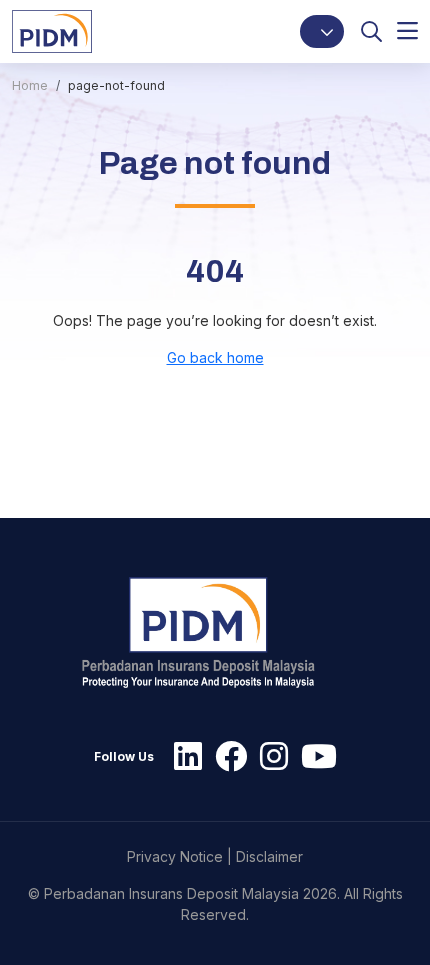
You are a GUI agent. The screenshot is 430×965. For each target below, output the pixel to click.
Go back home (215, 357)
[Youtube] (314, 757)
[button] (322, 31)
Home (30, 85)
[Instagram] (269, 757)
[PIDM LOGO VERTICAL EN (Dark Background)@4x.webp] (207, 633)
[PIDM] (52, 30)
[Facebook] (226, 757)
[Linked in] (183, 757)
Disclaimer (269, 856)
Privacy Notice (175, 856)
